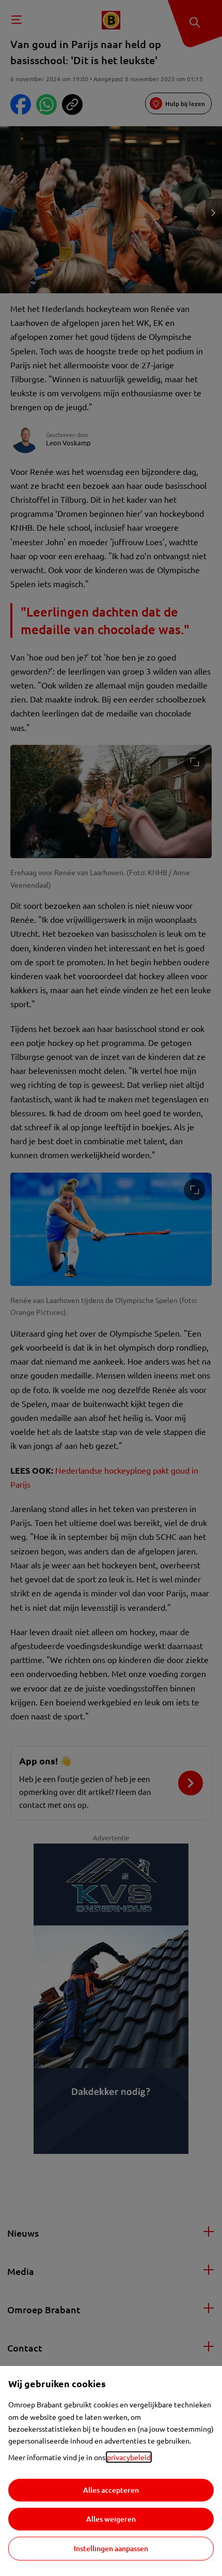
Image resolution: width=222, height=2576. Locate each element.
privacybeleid (129, 2457)
